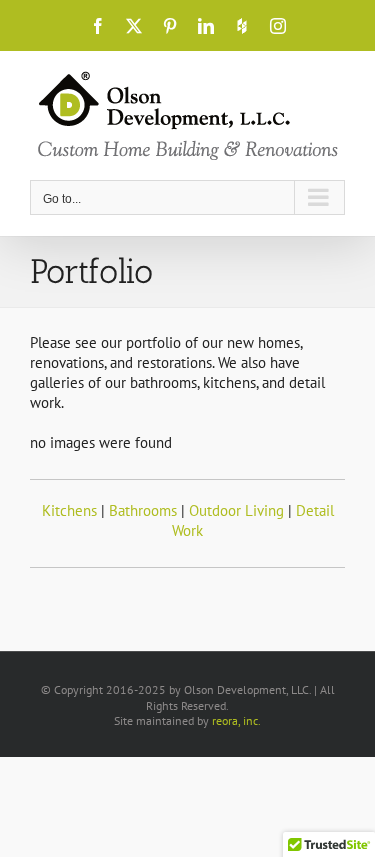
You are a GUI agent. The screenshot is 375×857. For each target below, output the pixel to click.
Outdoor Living (236, 510)
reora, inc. (236, 720)
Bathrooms (143, 510)
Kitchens (69, 510)
